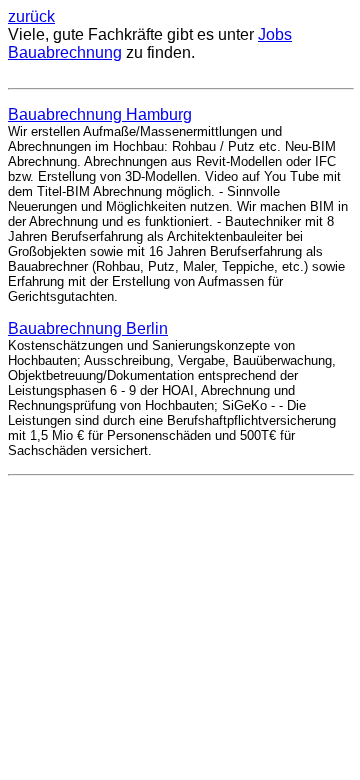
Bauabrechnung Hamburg (100, 114)
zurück (31, 16)
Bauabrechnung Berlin (88, 328)
